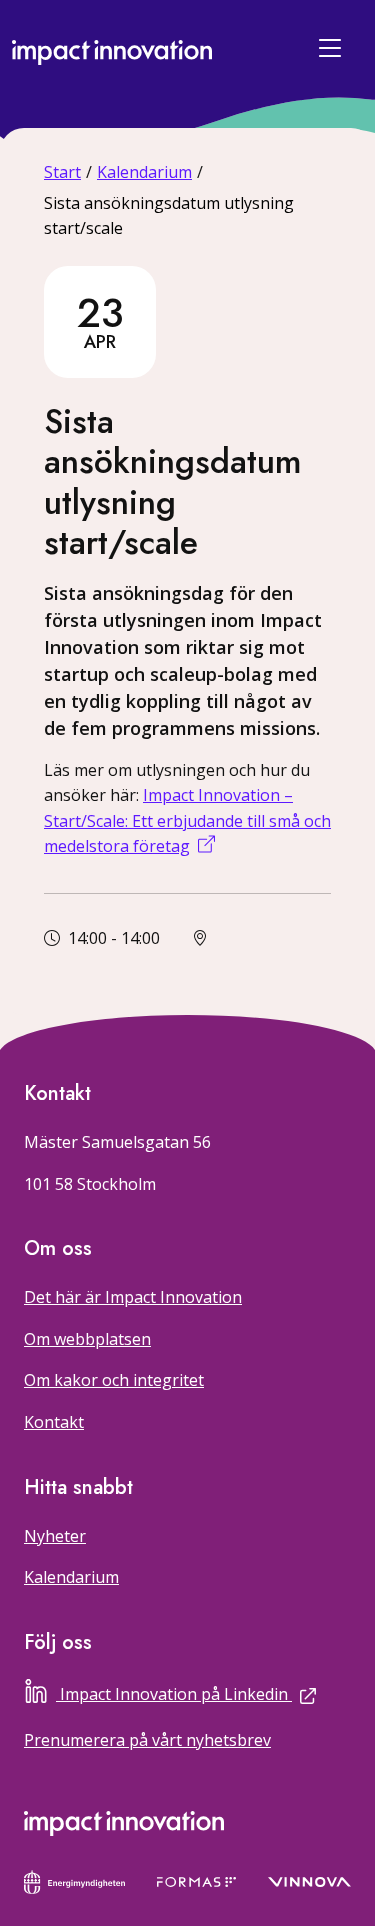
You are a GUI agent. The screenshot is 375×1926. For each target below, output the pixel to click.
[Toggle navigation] (332, 48)
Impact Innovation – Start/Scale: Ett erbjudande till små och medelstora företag (187, 820)
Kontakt (54, 1422)
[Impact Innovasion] (124, 1823)
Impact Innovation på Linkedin (205, 1692)
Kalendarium (144, 172)
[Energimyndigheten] (74, 1880)
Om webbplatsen (87, 1339)
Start (62, 172)
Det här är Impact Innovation (133, 1297)
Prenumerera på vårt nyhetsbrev (147, 1740)
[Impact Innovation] (112, 47)
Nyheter (55, 1536)
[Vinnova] (309, 1880)
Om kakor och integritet (114, 1380)
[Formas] (196, 1880)
